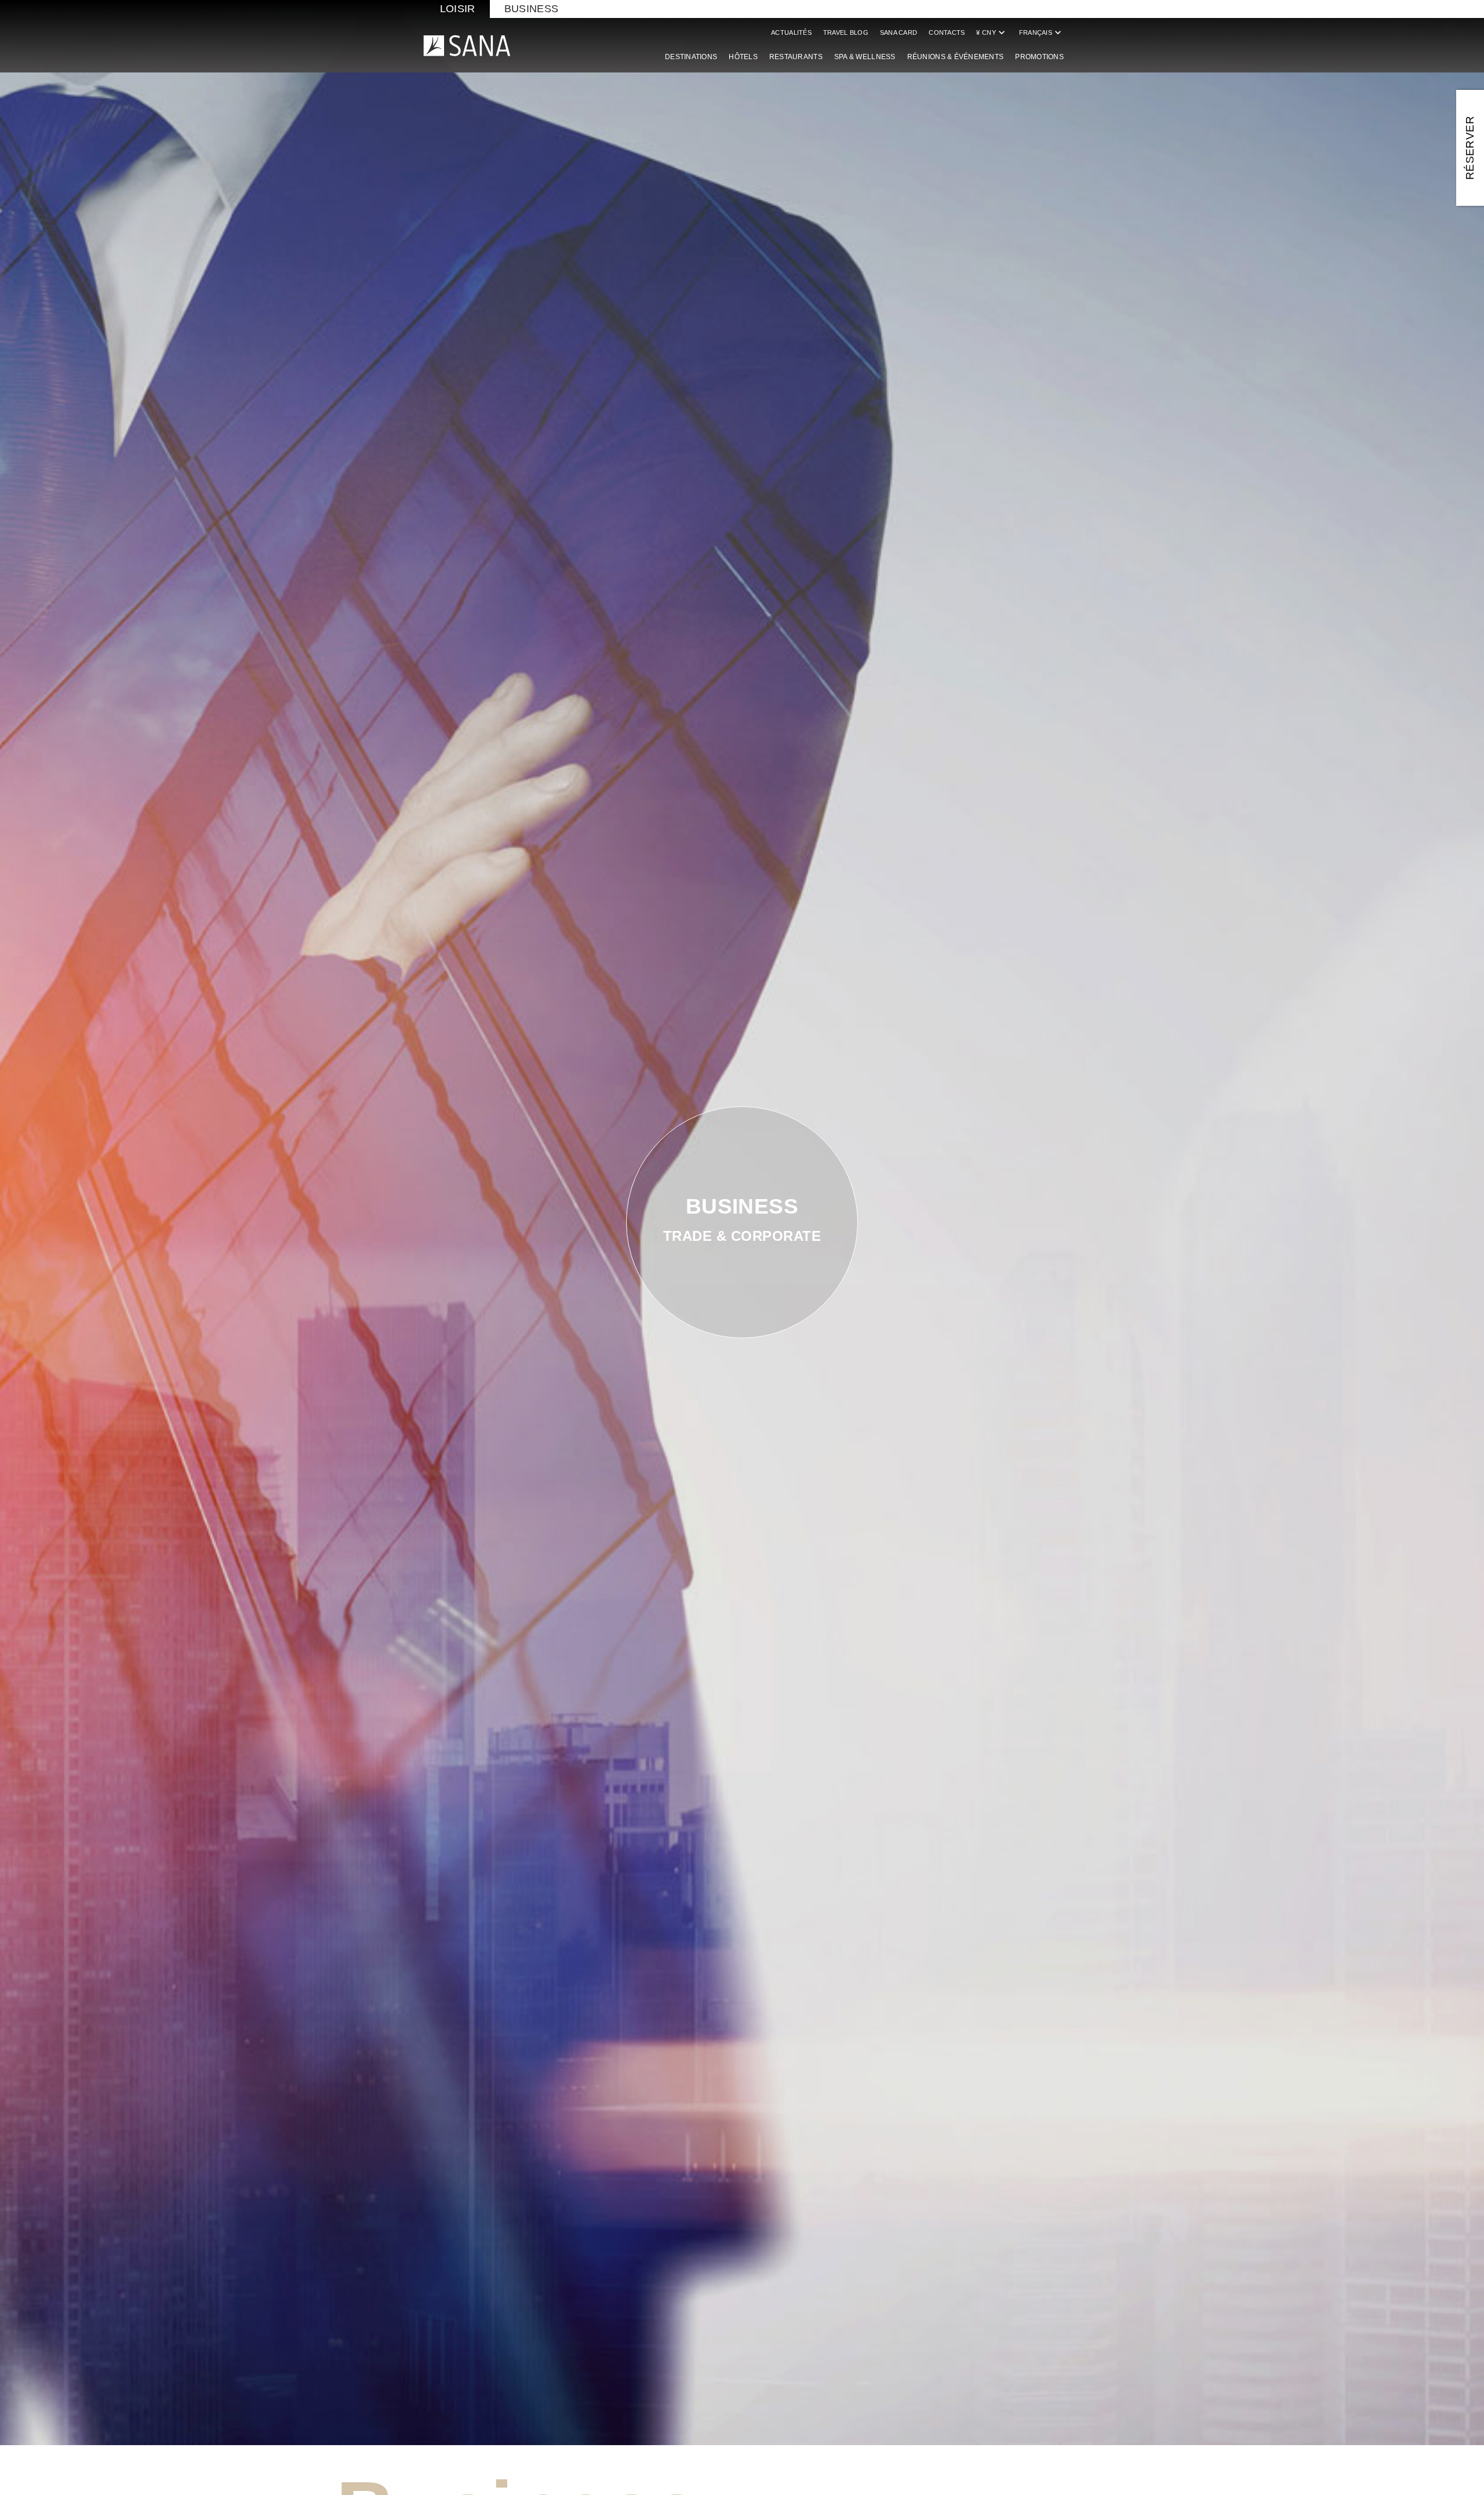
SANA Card (899, 32)
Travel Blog (846, 32)
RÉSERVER (1470, 148)
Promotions (1039, 57)
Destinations (691, 57)
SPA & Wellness (865, 57)
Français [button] (1041, 32)
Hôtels (743, 57)
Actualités (791, 32)
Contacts (947, 32)
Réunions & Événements (956, 57)
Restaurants (796, 57)
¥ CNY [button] (992, 32)
